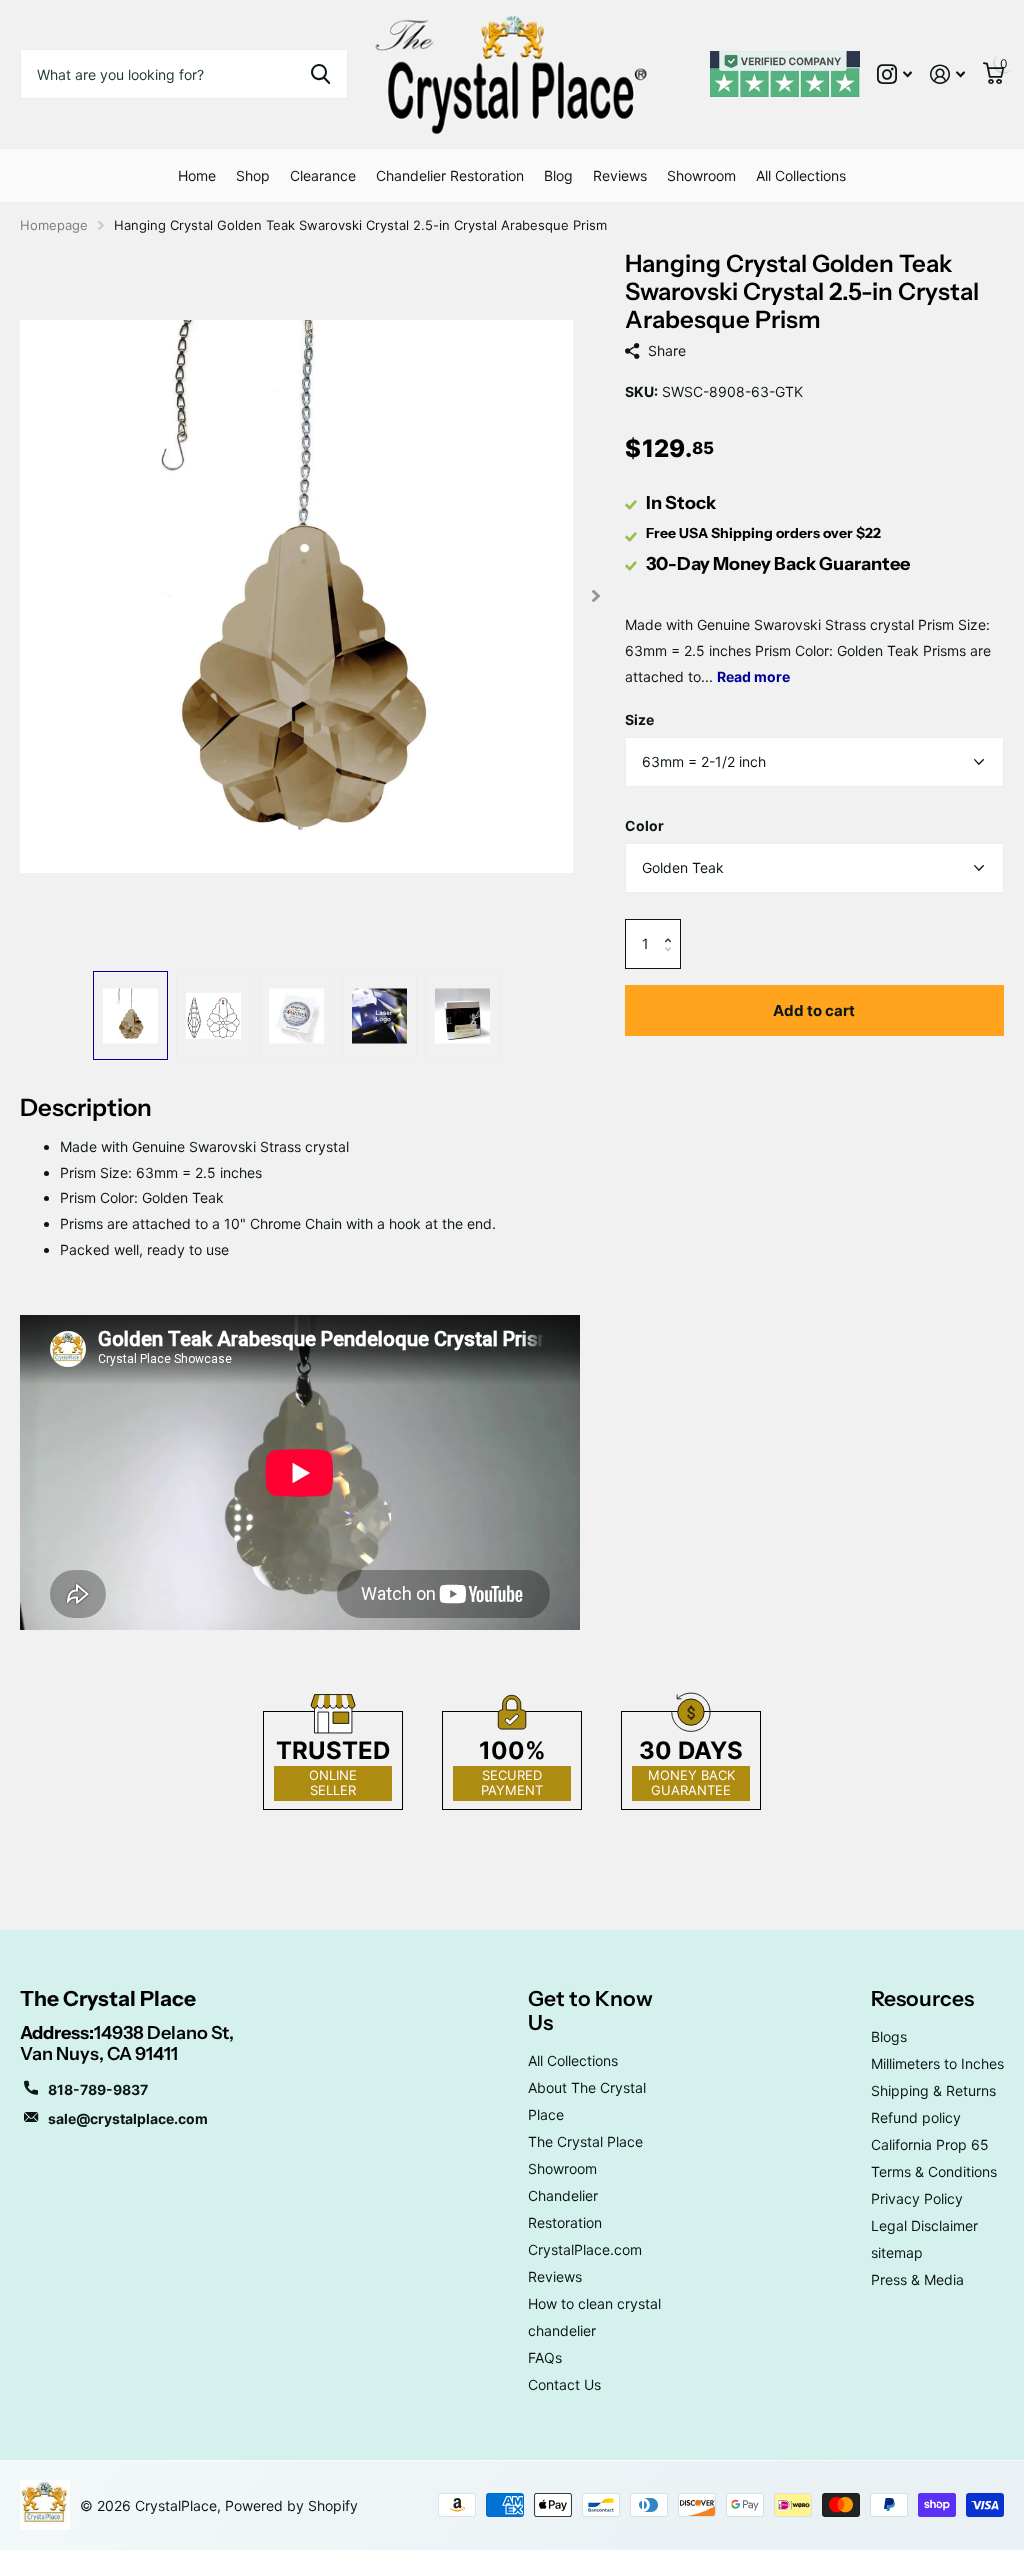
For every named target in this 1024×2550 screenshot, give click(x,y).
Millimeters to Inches (937, 2063)
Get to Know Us (590, 2010)
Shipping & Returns (933, 2090)
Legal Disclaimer (924, 2225)
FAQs (545, 2357)
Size (639, 719)
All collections (253, 175)
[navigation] (130, 1015)
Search (320, 74)
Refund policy (916, 2117)
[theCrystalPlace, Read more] (894, 74)
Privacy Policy (917, 2198)
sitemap (897, 2252)
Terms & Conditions (934, 2171)
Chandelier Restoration (450, 175)
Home (197, 175)
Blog (558, 175)
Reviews (620, 175)
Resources (922, 1998)
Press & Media (917, 2279)
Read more (753, 676)
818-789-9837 (98, 2089)
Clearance (323, 175)
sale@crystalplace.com (128, 2118)
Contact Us (564, 2384)
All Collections (801, 175)
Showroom (701, 175)
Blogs (889, 2036)
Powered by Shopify (291, 2505)
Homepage (54, 225)
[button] (673, 926)
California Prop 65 (930, 2144)
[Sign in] (947, 74)
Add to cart (814, 1010)
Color (644, 825)
